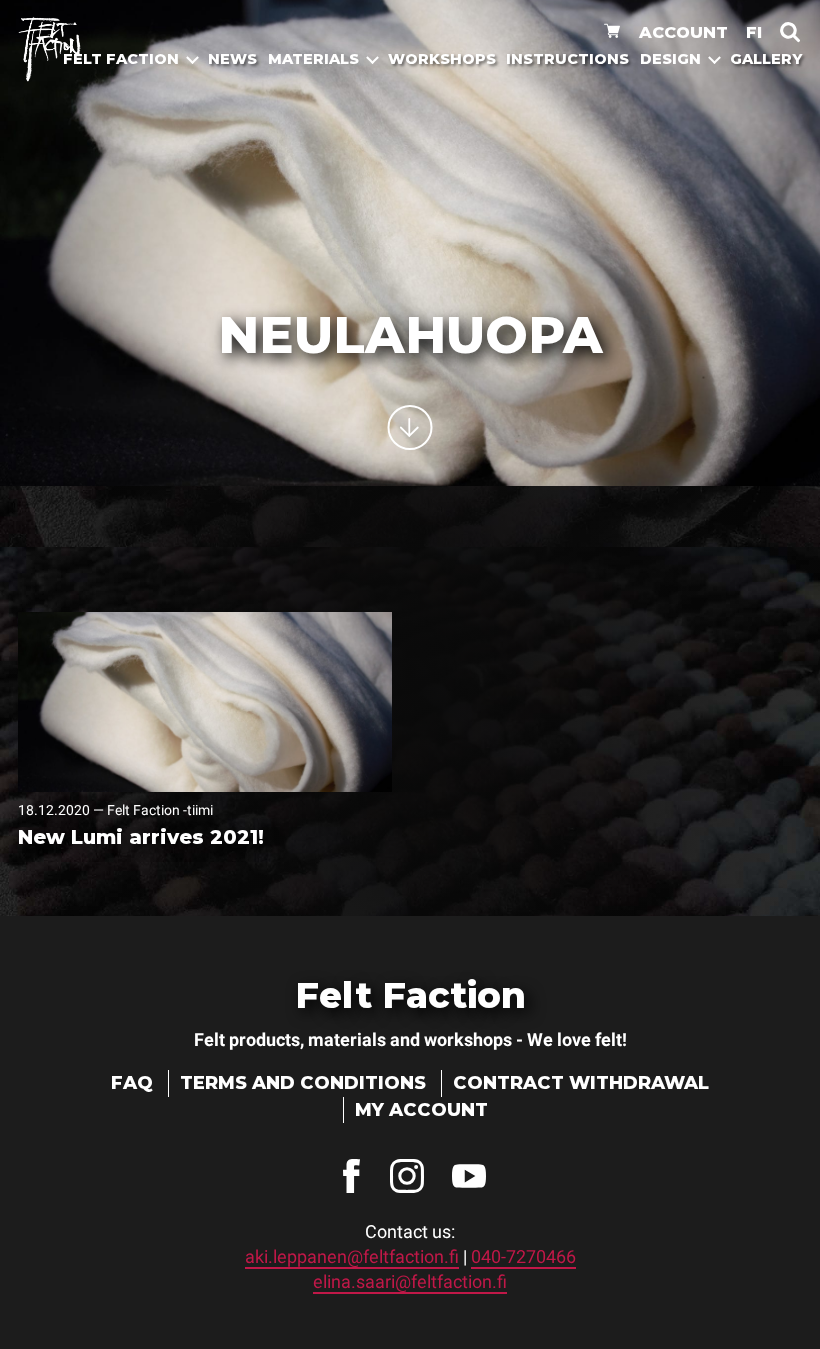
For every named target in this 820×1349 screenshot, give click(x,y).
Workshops (442, 59)
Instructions (567, 59)
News (232, 59)
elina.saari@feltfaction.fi (410, 1281)
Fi (754, 32)
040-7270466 (523, 1256)
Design (670, 59)
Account (683, 32)
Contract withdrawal (581, 1083)
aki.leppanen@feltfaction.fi (352, 1256)
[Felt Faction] (49, 49)
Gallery (766, 59)
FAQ (132, 1083)
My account (421, 1110)
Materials (313, 59)
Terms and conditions (303, 1083)
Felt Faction (121, 59)
